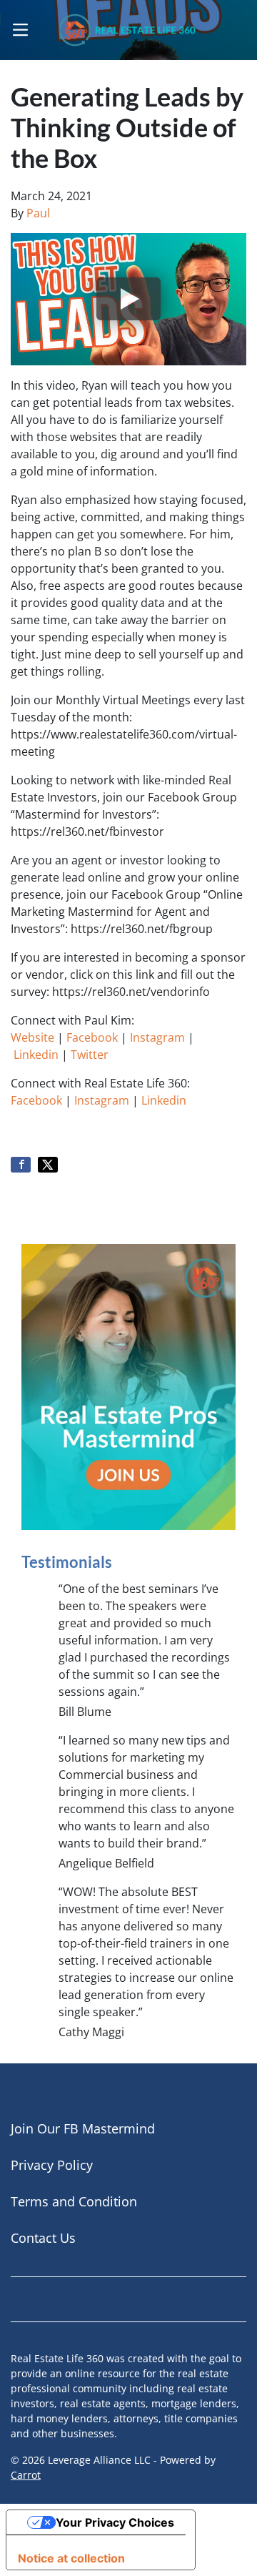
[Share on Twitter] (48, 1165)
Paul (38, 213)
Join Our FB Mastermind (83, 2128)
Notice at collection (71, 2558)
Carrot (26, 2475)
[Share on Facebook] (21, 1165)
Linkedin (36, 1055)
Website (32, 1037)
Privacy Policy (52, 2165)
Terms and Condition (74, 2201)
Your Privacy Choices (115, 2522)
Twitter (90, 1055)
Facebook (92, 1037)
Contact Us (43, 2238)
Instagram (157, 1037)
